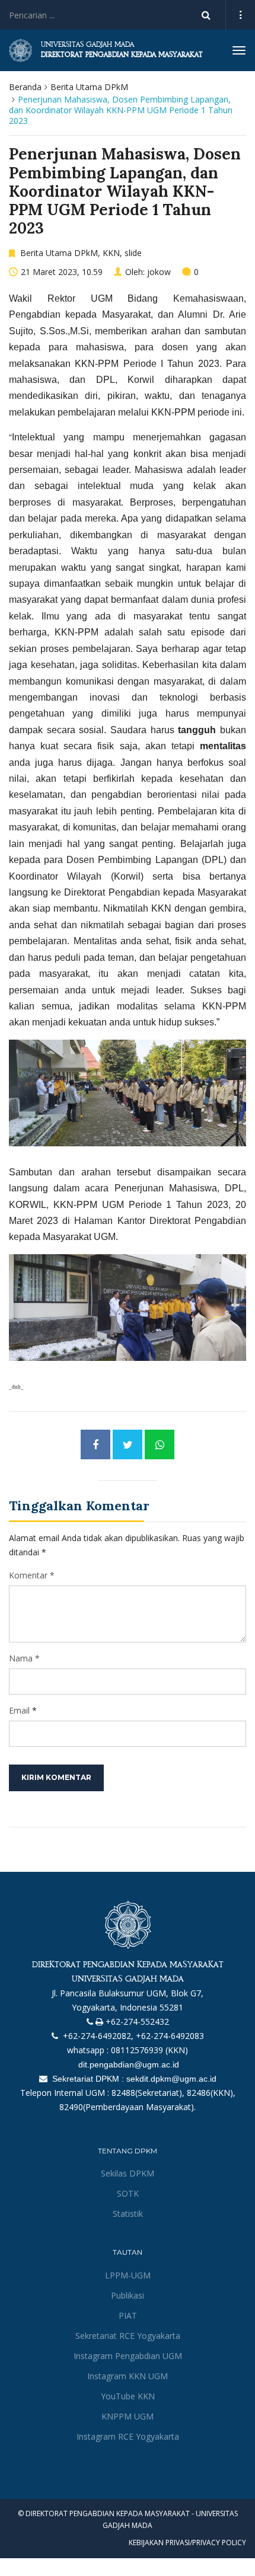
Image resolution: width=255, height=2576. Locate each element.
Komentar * (32, 1575)
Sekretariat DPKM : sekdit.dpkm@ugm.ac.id (133, 2079)
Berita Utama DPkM (89, 87)
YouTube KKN (128, 2396)
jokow (159, 272)
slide (133, 253)
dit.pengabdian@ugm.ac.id (128, 2064)
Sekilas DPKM (128, 2173)
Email (19, 1710)
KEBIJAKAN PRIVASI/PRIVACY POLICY (187, 2543)
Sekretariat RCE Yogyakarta (128, 2336)
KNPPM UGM (128, 2416)
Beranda (25, 87)
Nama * (24, 1658)
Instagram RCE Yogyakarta (128, 2436)
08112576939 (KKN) (149, 2050)
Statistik (128, 2214)
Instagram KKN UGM (128, 2376)
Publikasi (128, 2295)
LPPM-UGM (128, 2275)
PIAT (128, 2315)
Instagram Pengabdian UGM (128, 2356)
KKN (111, 253)
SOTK (128, 2193)
